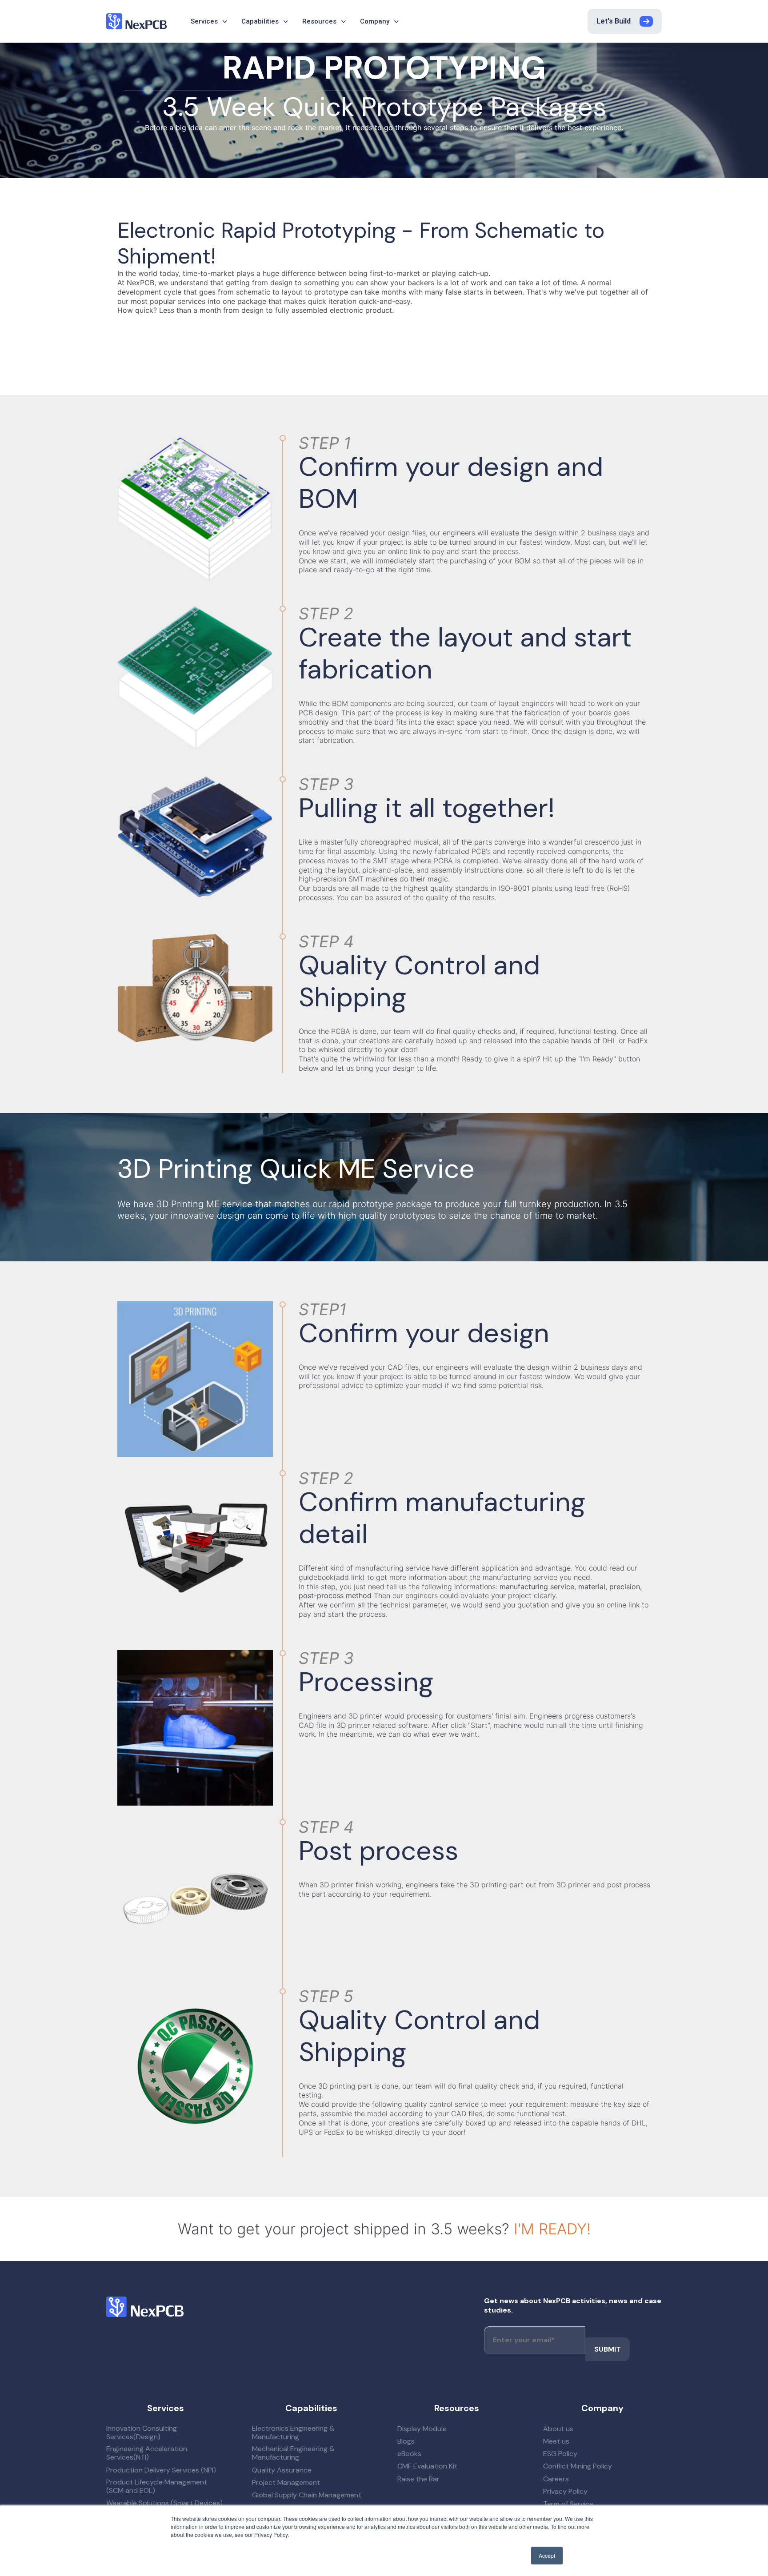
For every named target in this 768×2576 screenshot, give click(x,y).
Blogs (406, 2441)
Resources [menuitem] (319, 21)
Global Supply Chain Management (307, 2495)
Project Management (286, 2482)
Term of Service (568, 2504)
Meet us (556, 2441)
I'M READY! (552, 2229)
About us (558, 2429)
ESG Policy (560, 2454)
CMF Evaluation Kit (427, 2466)
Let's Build (614, 21)
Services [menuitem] (204, 21)
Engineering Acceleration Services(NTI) (147, 2453)
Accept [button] (547, 2555)
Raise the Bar (418, 2479)
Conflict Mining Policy (578, 2466)
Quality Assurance (282, 2470)
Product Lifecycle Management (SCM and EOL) (157, 2486)
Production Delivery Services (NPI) (161, 2470)
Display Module (422, 2429)
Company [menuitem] (375, 21)
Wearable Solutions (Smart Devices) (164, 2503)
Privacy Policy (565, 2491)
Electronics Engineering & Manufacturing (293, 2432)
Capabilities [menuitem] (260, 21)
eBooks (409, 2454)
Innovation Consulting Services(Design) (142, 2432)
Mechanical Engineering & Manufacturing (293, 2453)
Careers (556, 2479)
